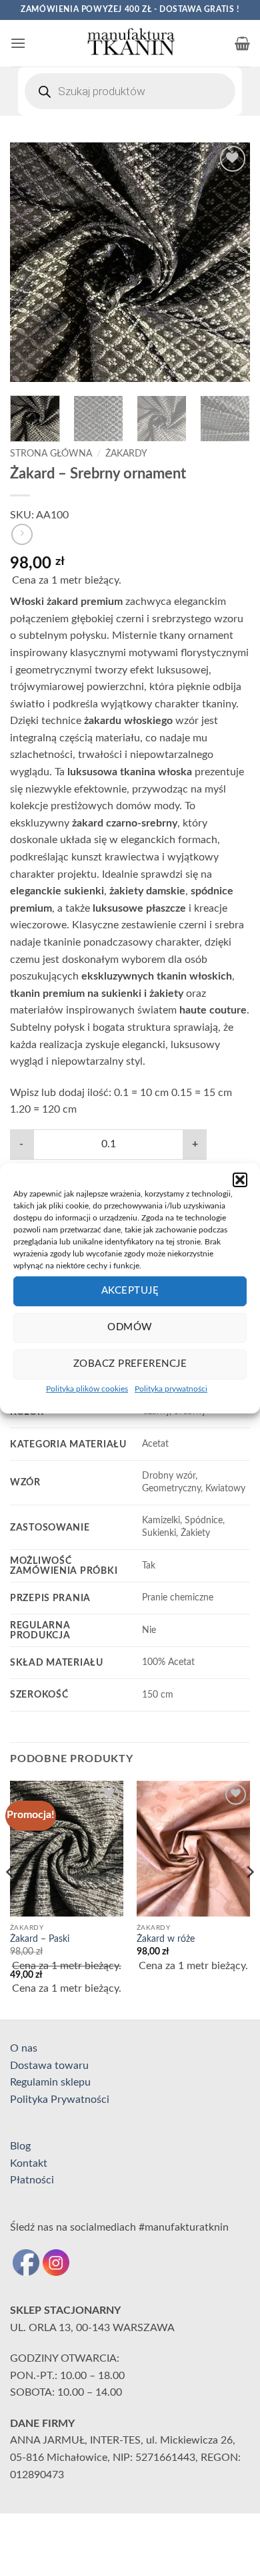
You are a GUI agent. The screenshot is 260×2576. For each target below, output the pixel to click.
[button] (240, 1179)
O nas (24, 2048)
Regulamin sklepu (50, 2082)
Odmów (130, 1327)
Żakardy (126, 454)
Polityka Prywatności (60, 2100)
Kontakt (29, 2163)
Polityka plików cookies (87, 1388)
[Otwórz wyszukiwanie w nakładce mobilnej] (130, 91)
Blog (20, 2146)
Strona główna (51, 454)
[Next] (229, 262)
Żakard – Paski (40, 1939)
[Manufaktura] (130, 43)
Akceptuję (130, 1291)
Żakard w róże (166, 1939)
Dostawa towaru (49, 2066)
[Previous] (31, 262)
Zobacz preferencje (130, 1364)
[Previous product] (22, 534)
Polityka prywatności (171, 1388)
